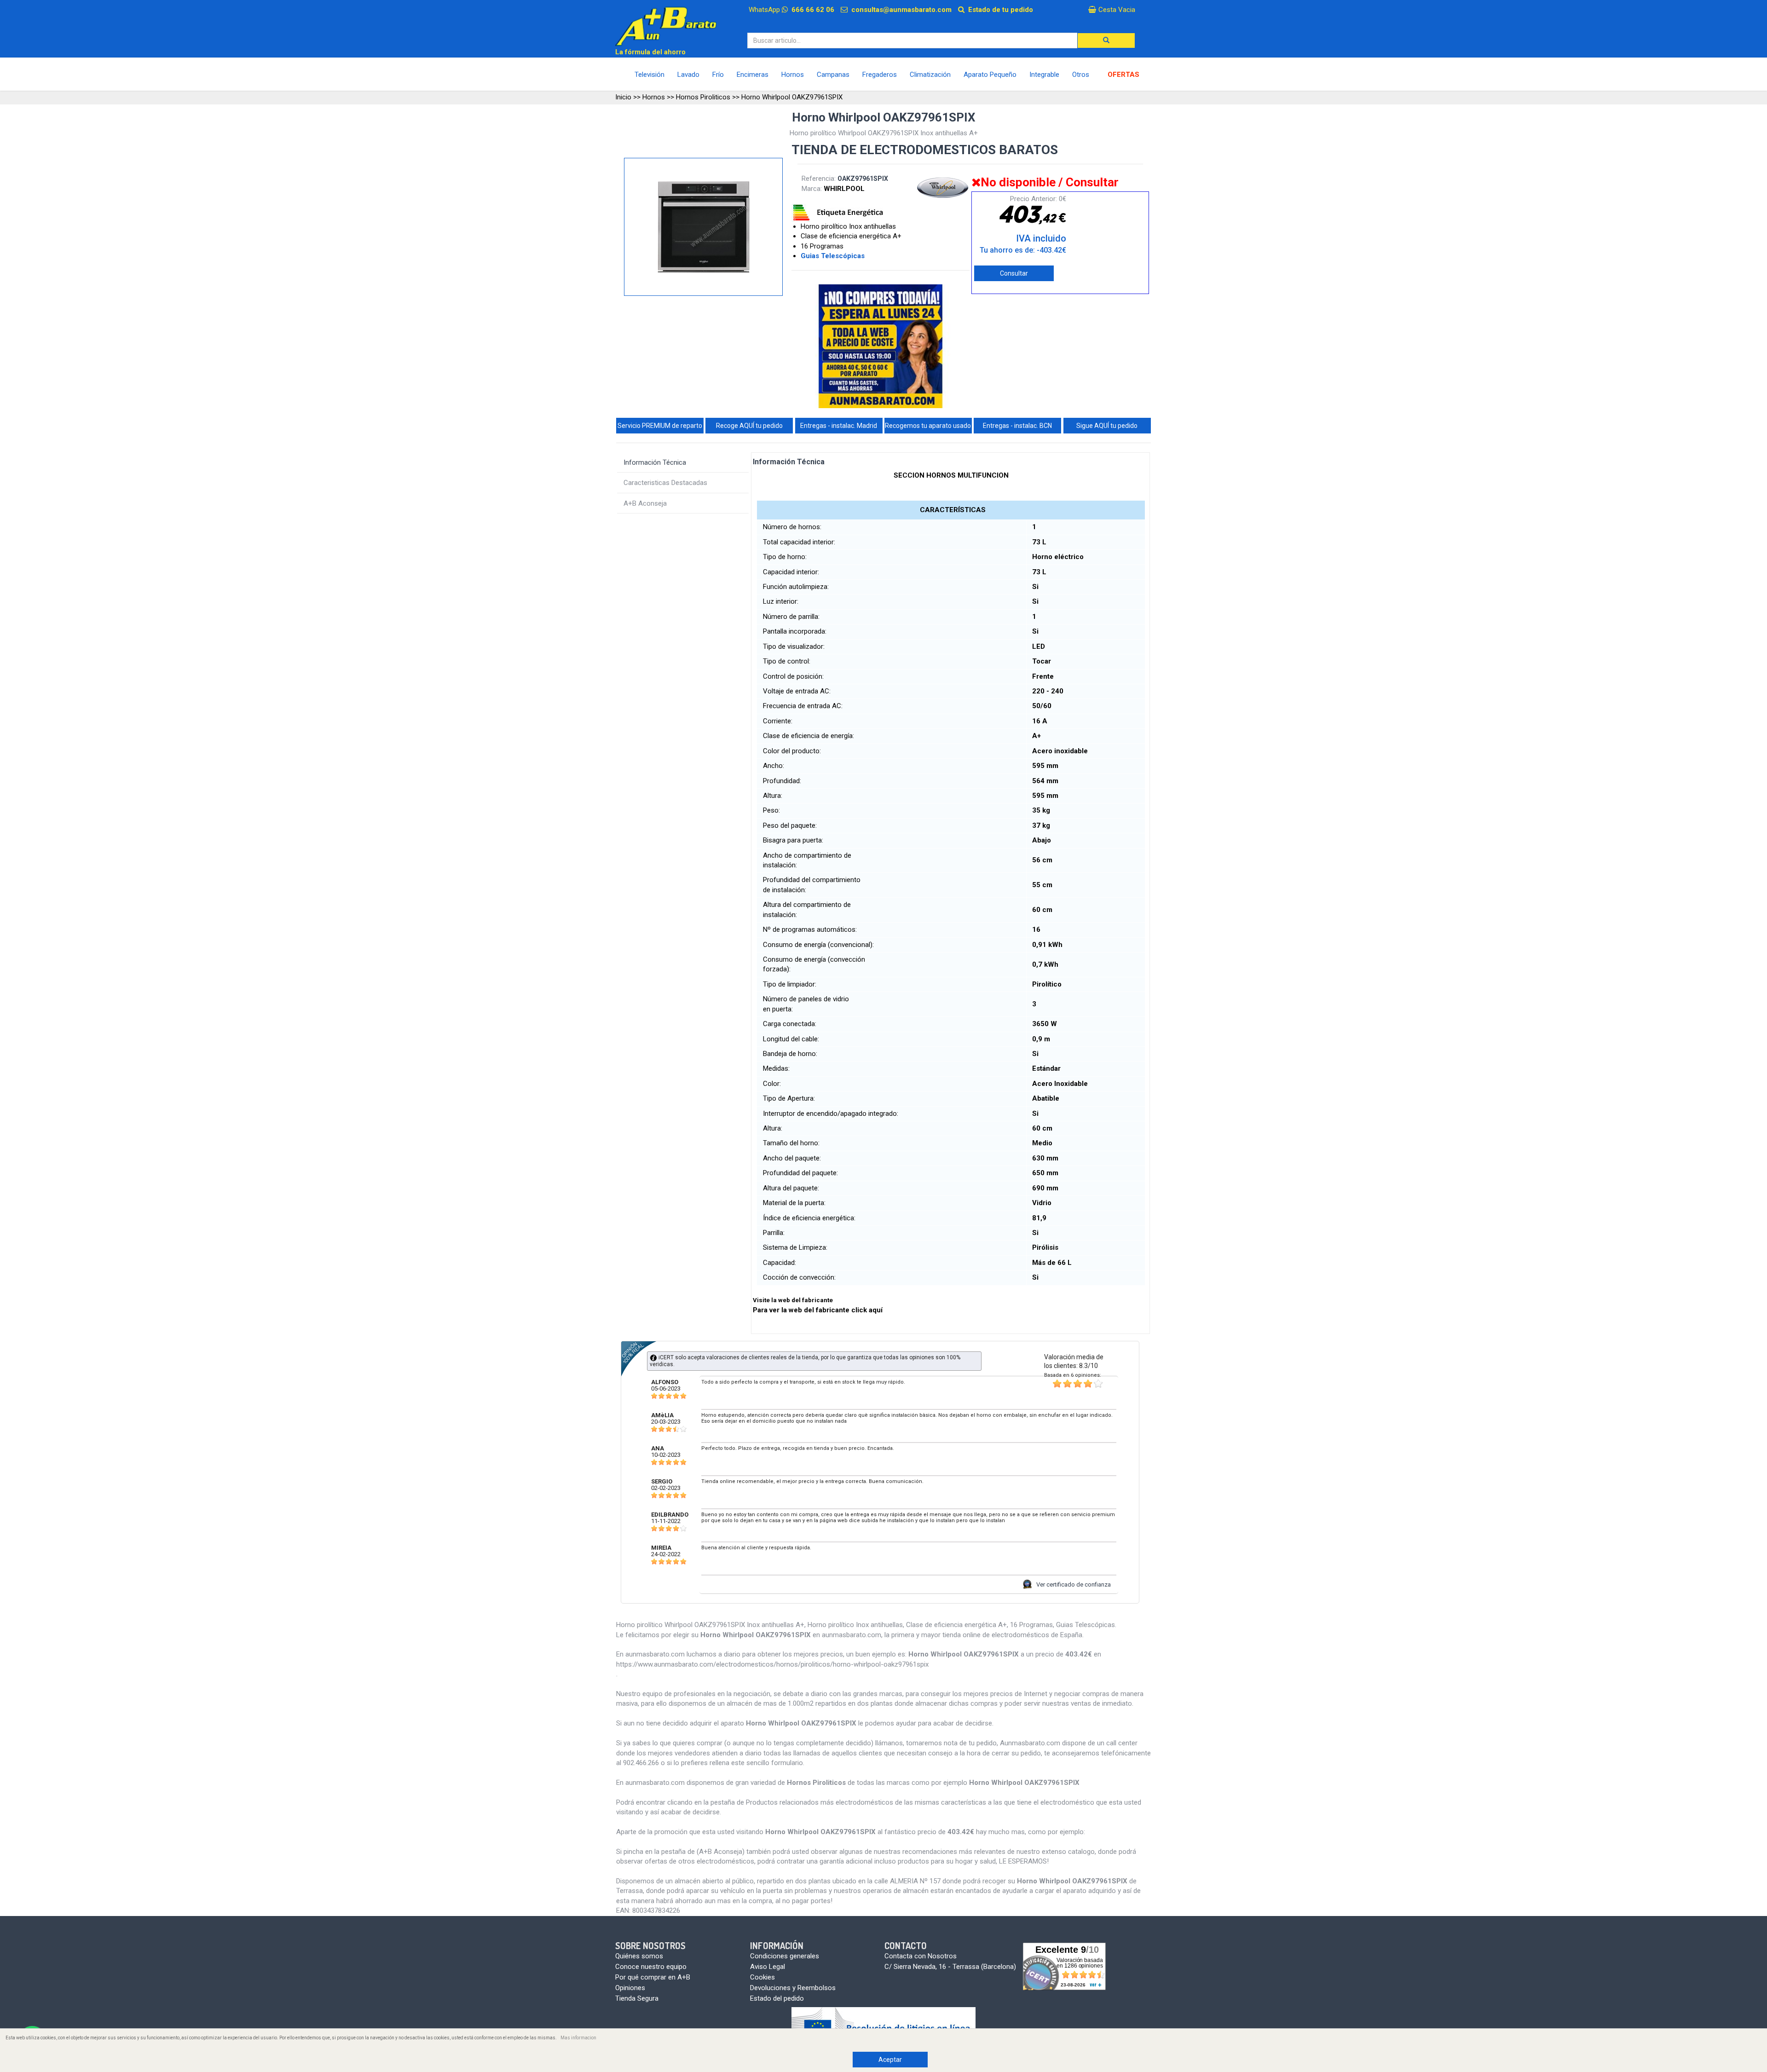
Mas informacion (578, 2038)
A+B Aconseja (645, 503)
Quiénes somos (639, 1956)
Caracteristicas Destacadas (665, 483)
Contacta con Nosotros (921, 1956)
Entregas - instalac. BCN (1017, 426)
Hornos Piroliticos (703, 97)
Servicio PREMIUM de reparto (660, 426)
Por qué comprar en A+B (653, 1977)
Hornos (654, 97)
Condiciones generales (785, 1956)
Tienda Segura (637, 1998)
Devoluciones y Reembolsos (793, 1988)
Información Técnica (655, 462)
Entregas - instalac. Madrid (839, 426)
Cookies (762, 1977)
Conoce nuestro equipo (651, 1967)
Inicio (623, 97)
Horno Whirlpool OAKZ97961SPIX (792, 97)
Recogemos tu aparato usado (928, 426)
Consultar (1014, 273)
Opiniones (630, 1988)
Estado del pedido (777, 1998)
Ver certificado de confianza (1074, 1584)
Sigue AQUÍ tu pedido (1107, 426)
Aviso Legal (768, 1967)
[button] (1106, 40)
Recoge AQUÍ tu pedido (749, 426)
